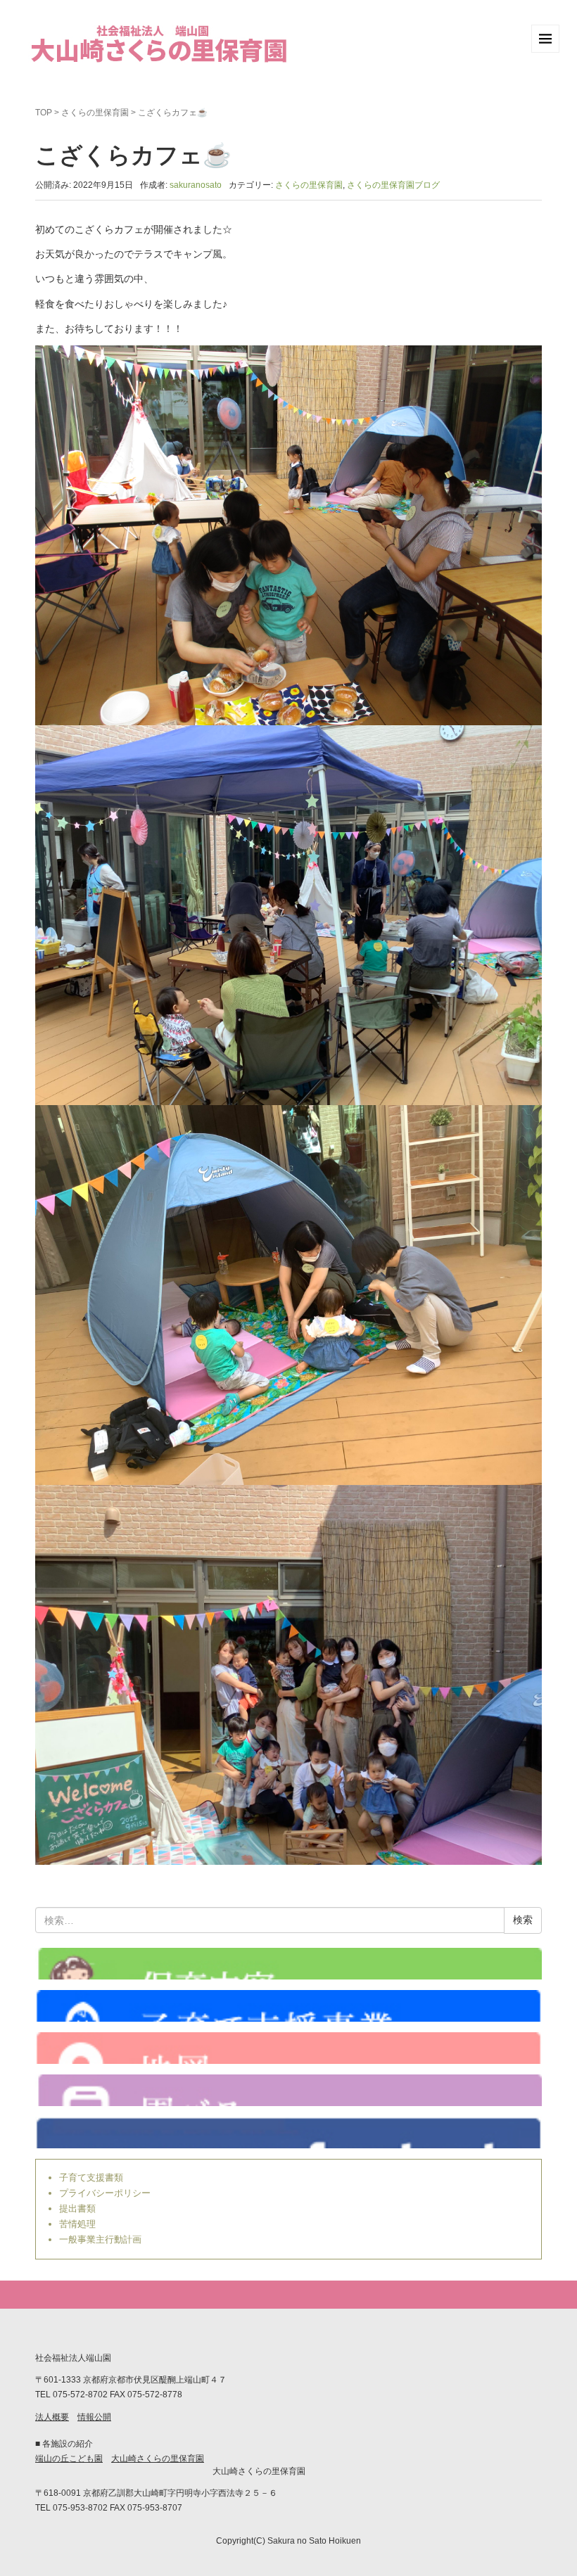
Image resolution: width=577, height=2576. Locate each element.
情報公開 (94, 2417)
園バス (288, 2090)
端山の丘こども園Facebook (288, 2132)
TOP (44, 113)
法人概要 (52, 2417)
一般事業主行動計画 (100, 2239)
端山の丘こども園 (69, 2459)
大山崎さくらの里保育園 (158, 2459)
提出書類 (77, 2208)
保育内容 (288, 1964)
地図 (288, 2048)
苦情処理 (77, 2224)
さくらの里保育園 (95, 113)
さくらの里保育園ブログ (393, 185)
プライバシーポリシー (105, 2193)
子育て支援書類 (91, 2178)
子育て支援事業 (288, 2006)
